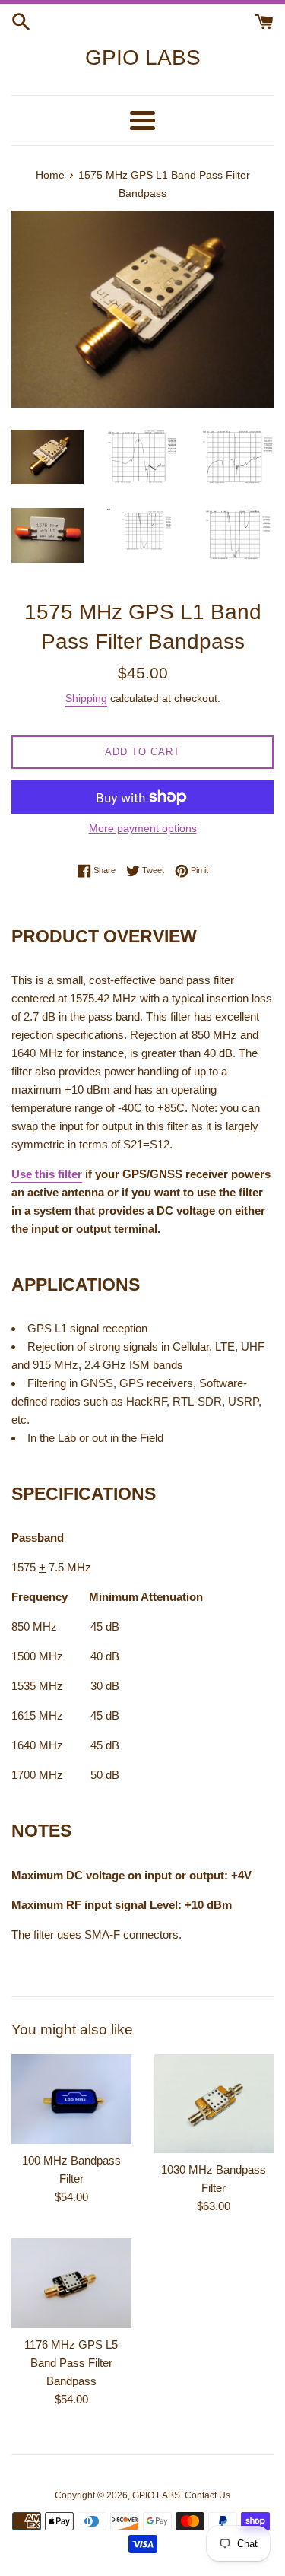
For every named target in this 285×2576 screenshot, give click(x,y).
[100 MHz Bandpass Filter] (71, 2099)
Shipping (86, 698)
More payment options (143, 828)
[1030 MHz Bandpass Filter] (214, 2104)
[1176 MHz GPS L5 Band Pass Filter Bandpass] (71, 2283)
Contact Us (207, 2495)
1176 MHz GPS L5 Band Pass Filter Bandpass (71, 2363)
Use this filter (47, 1174)
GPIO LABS (143, 57)
